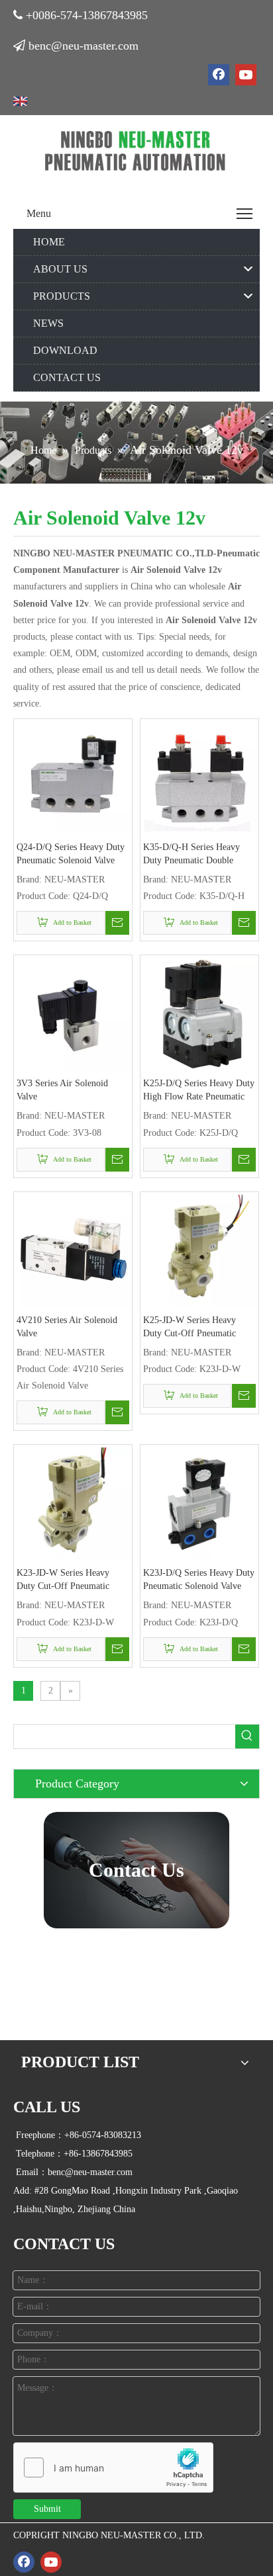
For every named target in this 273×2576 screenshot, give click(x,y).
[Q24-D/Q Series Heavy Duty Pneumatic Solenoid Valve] (73, 777)
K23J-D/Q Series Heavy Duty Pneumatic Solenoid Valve (199, 1579)
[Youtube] (246, 75)
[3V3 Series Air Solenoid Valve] (73, 1014)
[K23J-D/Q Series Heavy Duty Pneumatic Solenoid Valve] (199, 1503)
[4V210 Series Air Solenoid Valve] (73, 1250)
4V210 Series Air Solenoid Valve (67, 1327)
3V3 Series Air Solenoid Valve (62, 1090)
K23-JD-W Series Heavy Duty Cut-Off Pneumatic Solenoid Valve (63, 1580)
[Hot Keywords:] (247, 1737)
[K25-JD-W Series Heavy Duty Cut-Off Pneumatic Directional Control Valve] (199, 1250)
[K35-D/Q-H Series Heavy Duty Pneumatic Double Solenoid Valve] (199, 777)
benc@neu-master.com (83, 46)
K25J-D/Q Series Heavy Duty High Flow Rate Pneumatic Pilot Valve (199, 1091)
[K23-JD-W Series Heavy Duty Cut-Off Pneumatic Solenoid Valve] (73, 1503)
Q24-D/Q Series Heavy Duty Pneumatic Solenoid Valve (71, 854)
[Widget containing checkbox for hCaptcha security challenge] (114, 2468)
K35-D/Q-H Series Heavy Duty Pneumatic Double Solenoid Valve (191, 855)
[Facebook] (219, 75)
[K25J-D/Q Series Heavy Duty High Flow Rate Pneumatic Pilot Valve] (199, 1014)
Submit (47, 2509)
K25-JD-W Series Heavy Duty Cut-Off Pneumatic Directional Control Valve (191, 1328)
